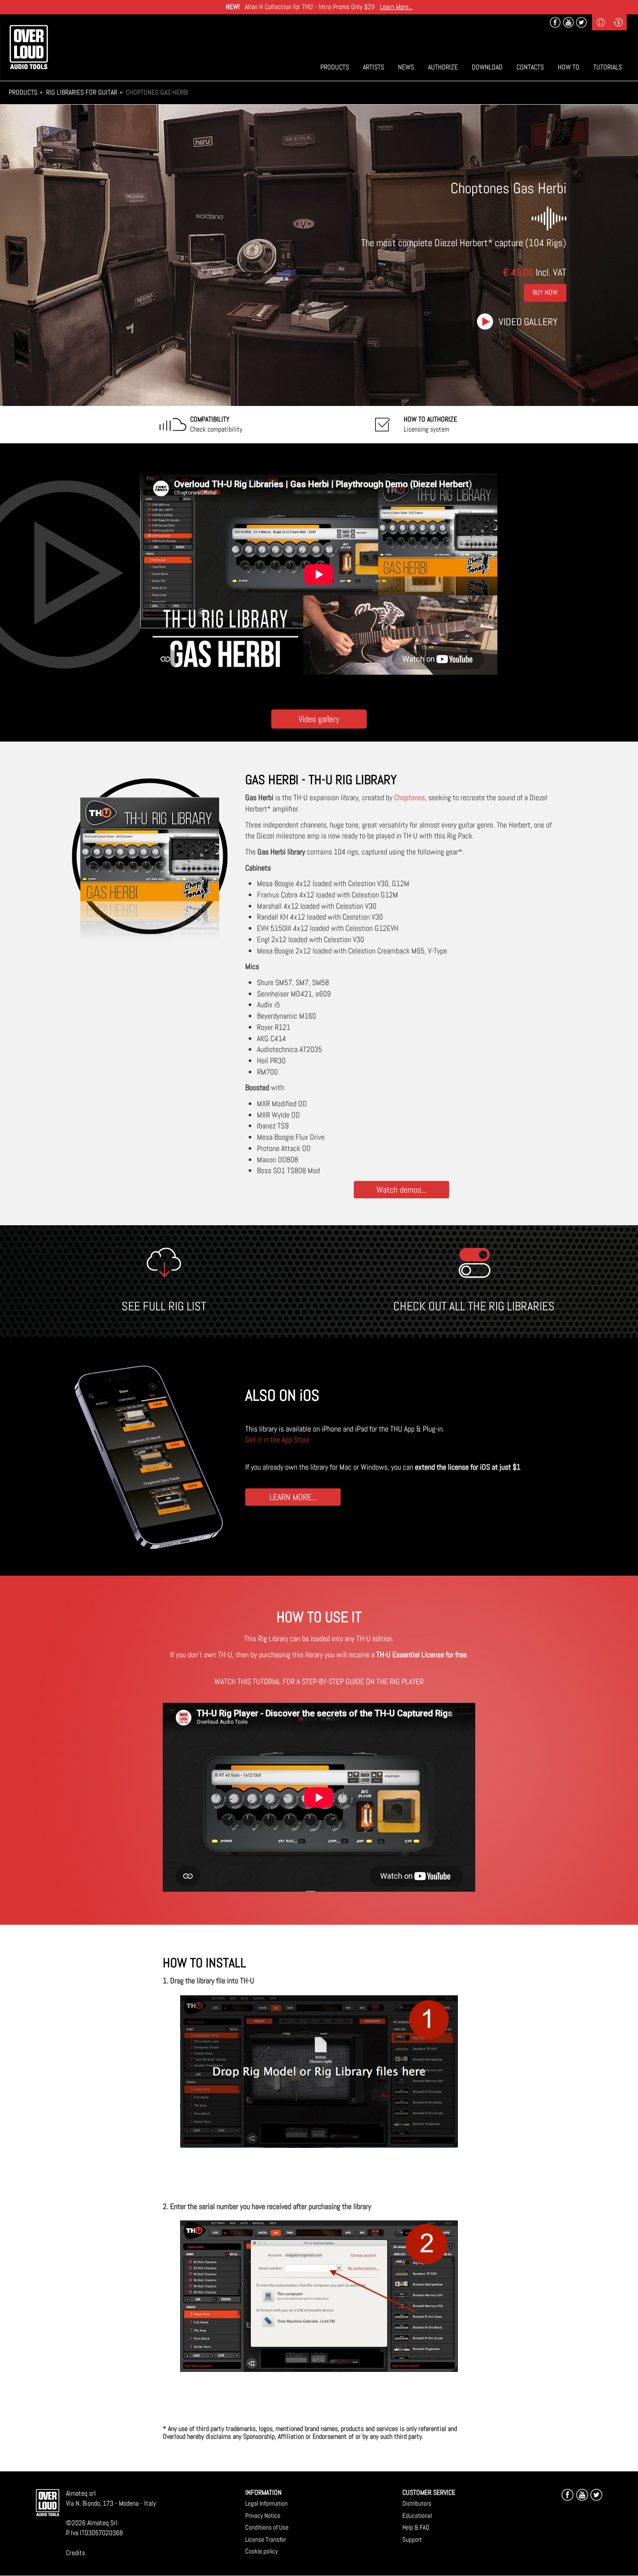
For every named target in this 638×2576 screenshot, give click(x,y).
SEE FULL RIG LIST (164, 1306)
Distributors (417, 2503)
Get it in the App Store (277, 1440)
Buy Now (545, 292)
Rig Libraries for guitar (82, 92)
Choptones (409, 797)
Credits (76, 2553)
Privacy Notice (263, 2515)
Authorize (443, 67)
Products (335, 67)
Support (412, 2539)
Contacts (530, 67)
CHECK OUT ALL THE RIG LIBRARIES (474, 1306)
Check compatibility (216, 424)
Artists (373, 67)
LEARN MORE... (293, 1497)
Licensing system (430, 424)
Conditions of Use (267, 2527)
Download (487, 67)
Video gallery (528, 322)
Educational (417, 2515)
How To (569, 67)
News (406, 67)
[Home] (29, 47)
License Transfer (266, 2539)
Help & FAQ (416, 2527)
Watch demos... (401, 1189)
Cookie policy (261, 2551)
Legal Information (266, 2503)
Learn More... (396, 7)
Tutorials (608, 67)
